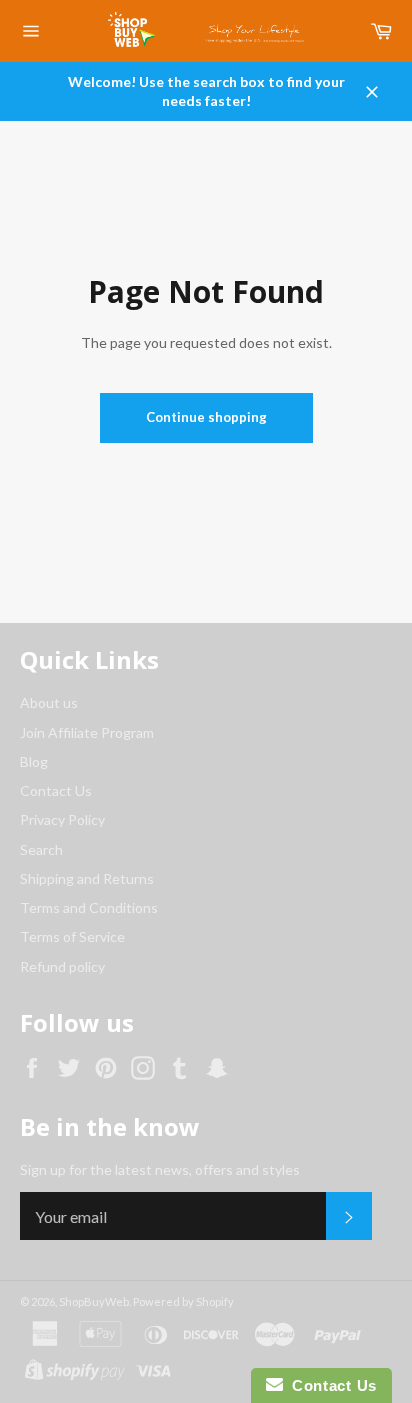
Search (41, 849)
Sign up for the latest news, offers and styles (160, 1169)
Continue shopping (206, 417)
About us (49, 702)
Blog (34, 761)
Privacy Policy (62, 819)
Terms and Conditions (89, 907)
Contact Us (56, 790)
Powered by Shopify (183, 1301)
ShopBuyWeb (94, 1301)
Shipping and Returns (87, 878)
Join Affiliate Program (87, 732)
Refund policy (62, 966)
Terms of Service (72, 936)
